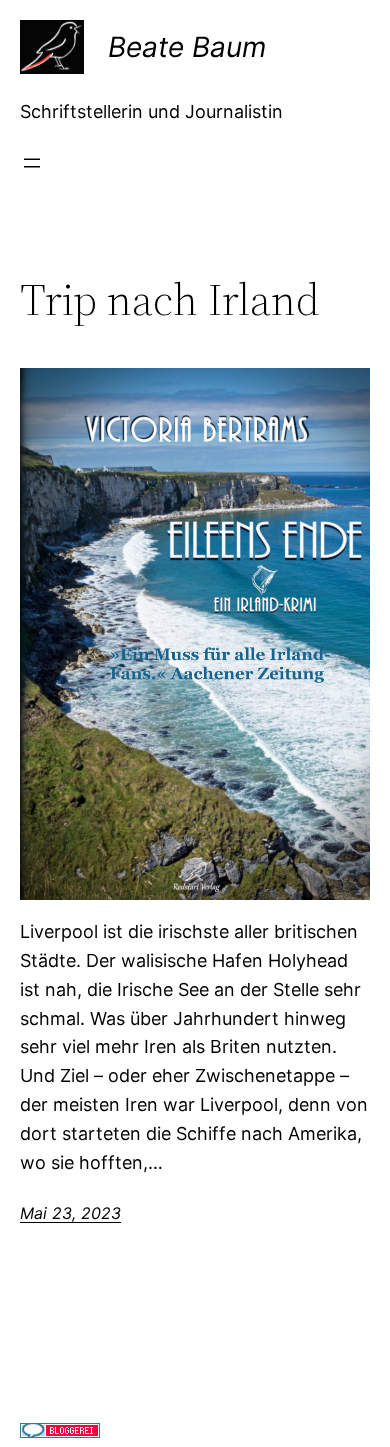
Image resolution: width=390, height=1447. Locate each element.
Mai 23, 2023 (70, 1213)
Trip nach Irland (170, 300)
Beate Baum (187, 47)
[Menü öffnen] (32, 163)
